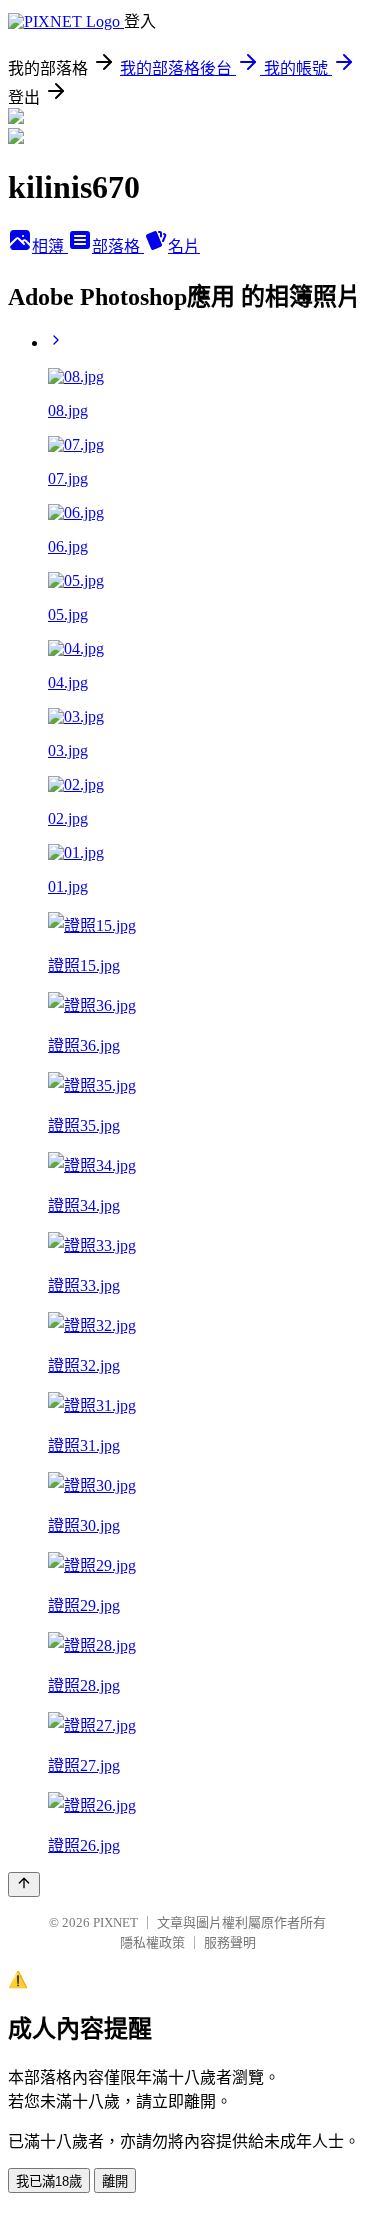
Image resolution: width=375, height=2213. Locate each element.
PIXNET (115, 1922)
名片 (184, 246)
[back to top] (24, 1884)
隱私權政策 (152, 1942)
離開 (115, 2181)
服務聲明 (230, 1942)
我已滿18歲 (49, 2181)
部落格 (118, 246)
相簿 (50, 246)
